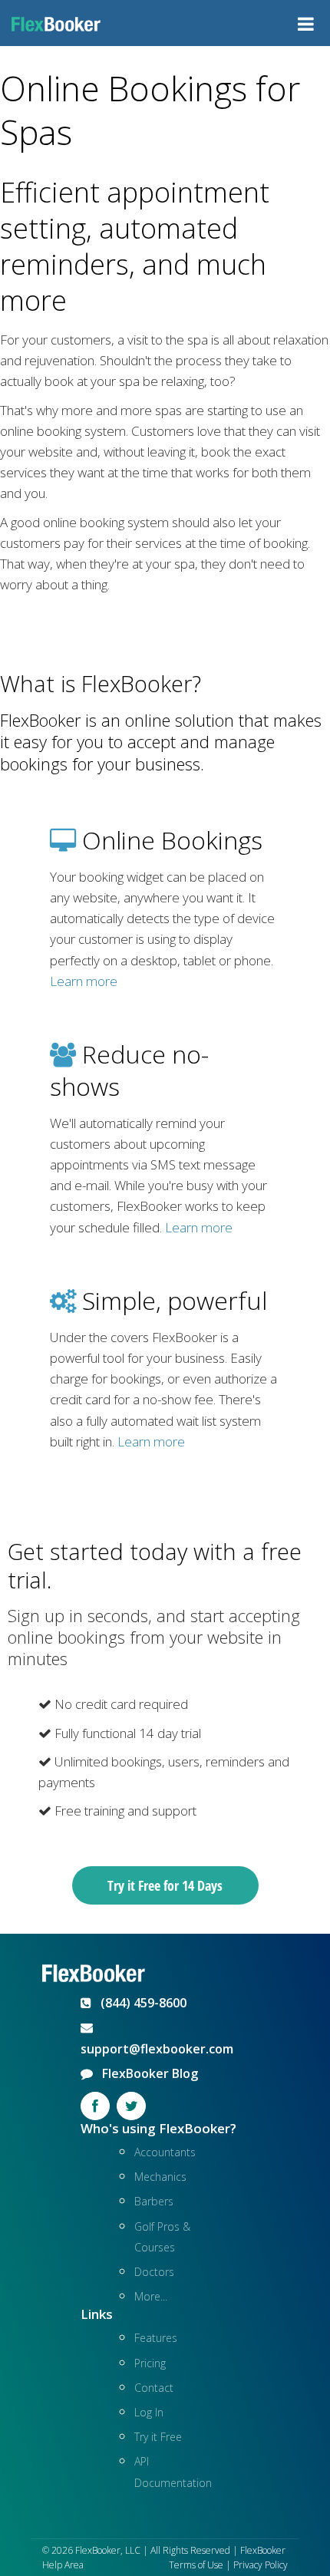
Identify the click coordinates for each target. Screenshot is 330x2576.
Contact (154, 2388)
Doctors (154, 2272)
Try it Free (158, 2437)
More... (151, 2296)
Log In (149, 2412)
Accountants (165, 2152)
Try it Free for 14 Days (165, 1885)
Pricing (150, 2363)
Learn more (84, 981)
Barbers (154, 2201)
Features (156, 2338)
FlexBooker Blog (145, 2073)
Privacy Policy (261, 2565)
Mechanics (160, 2177)
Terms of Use (196, 2565)
